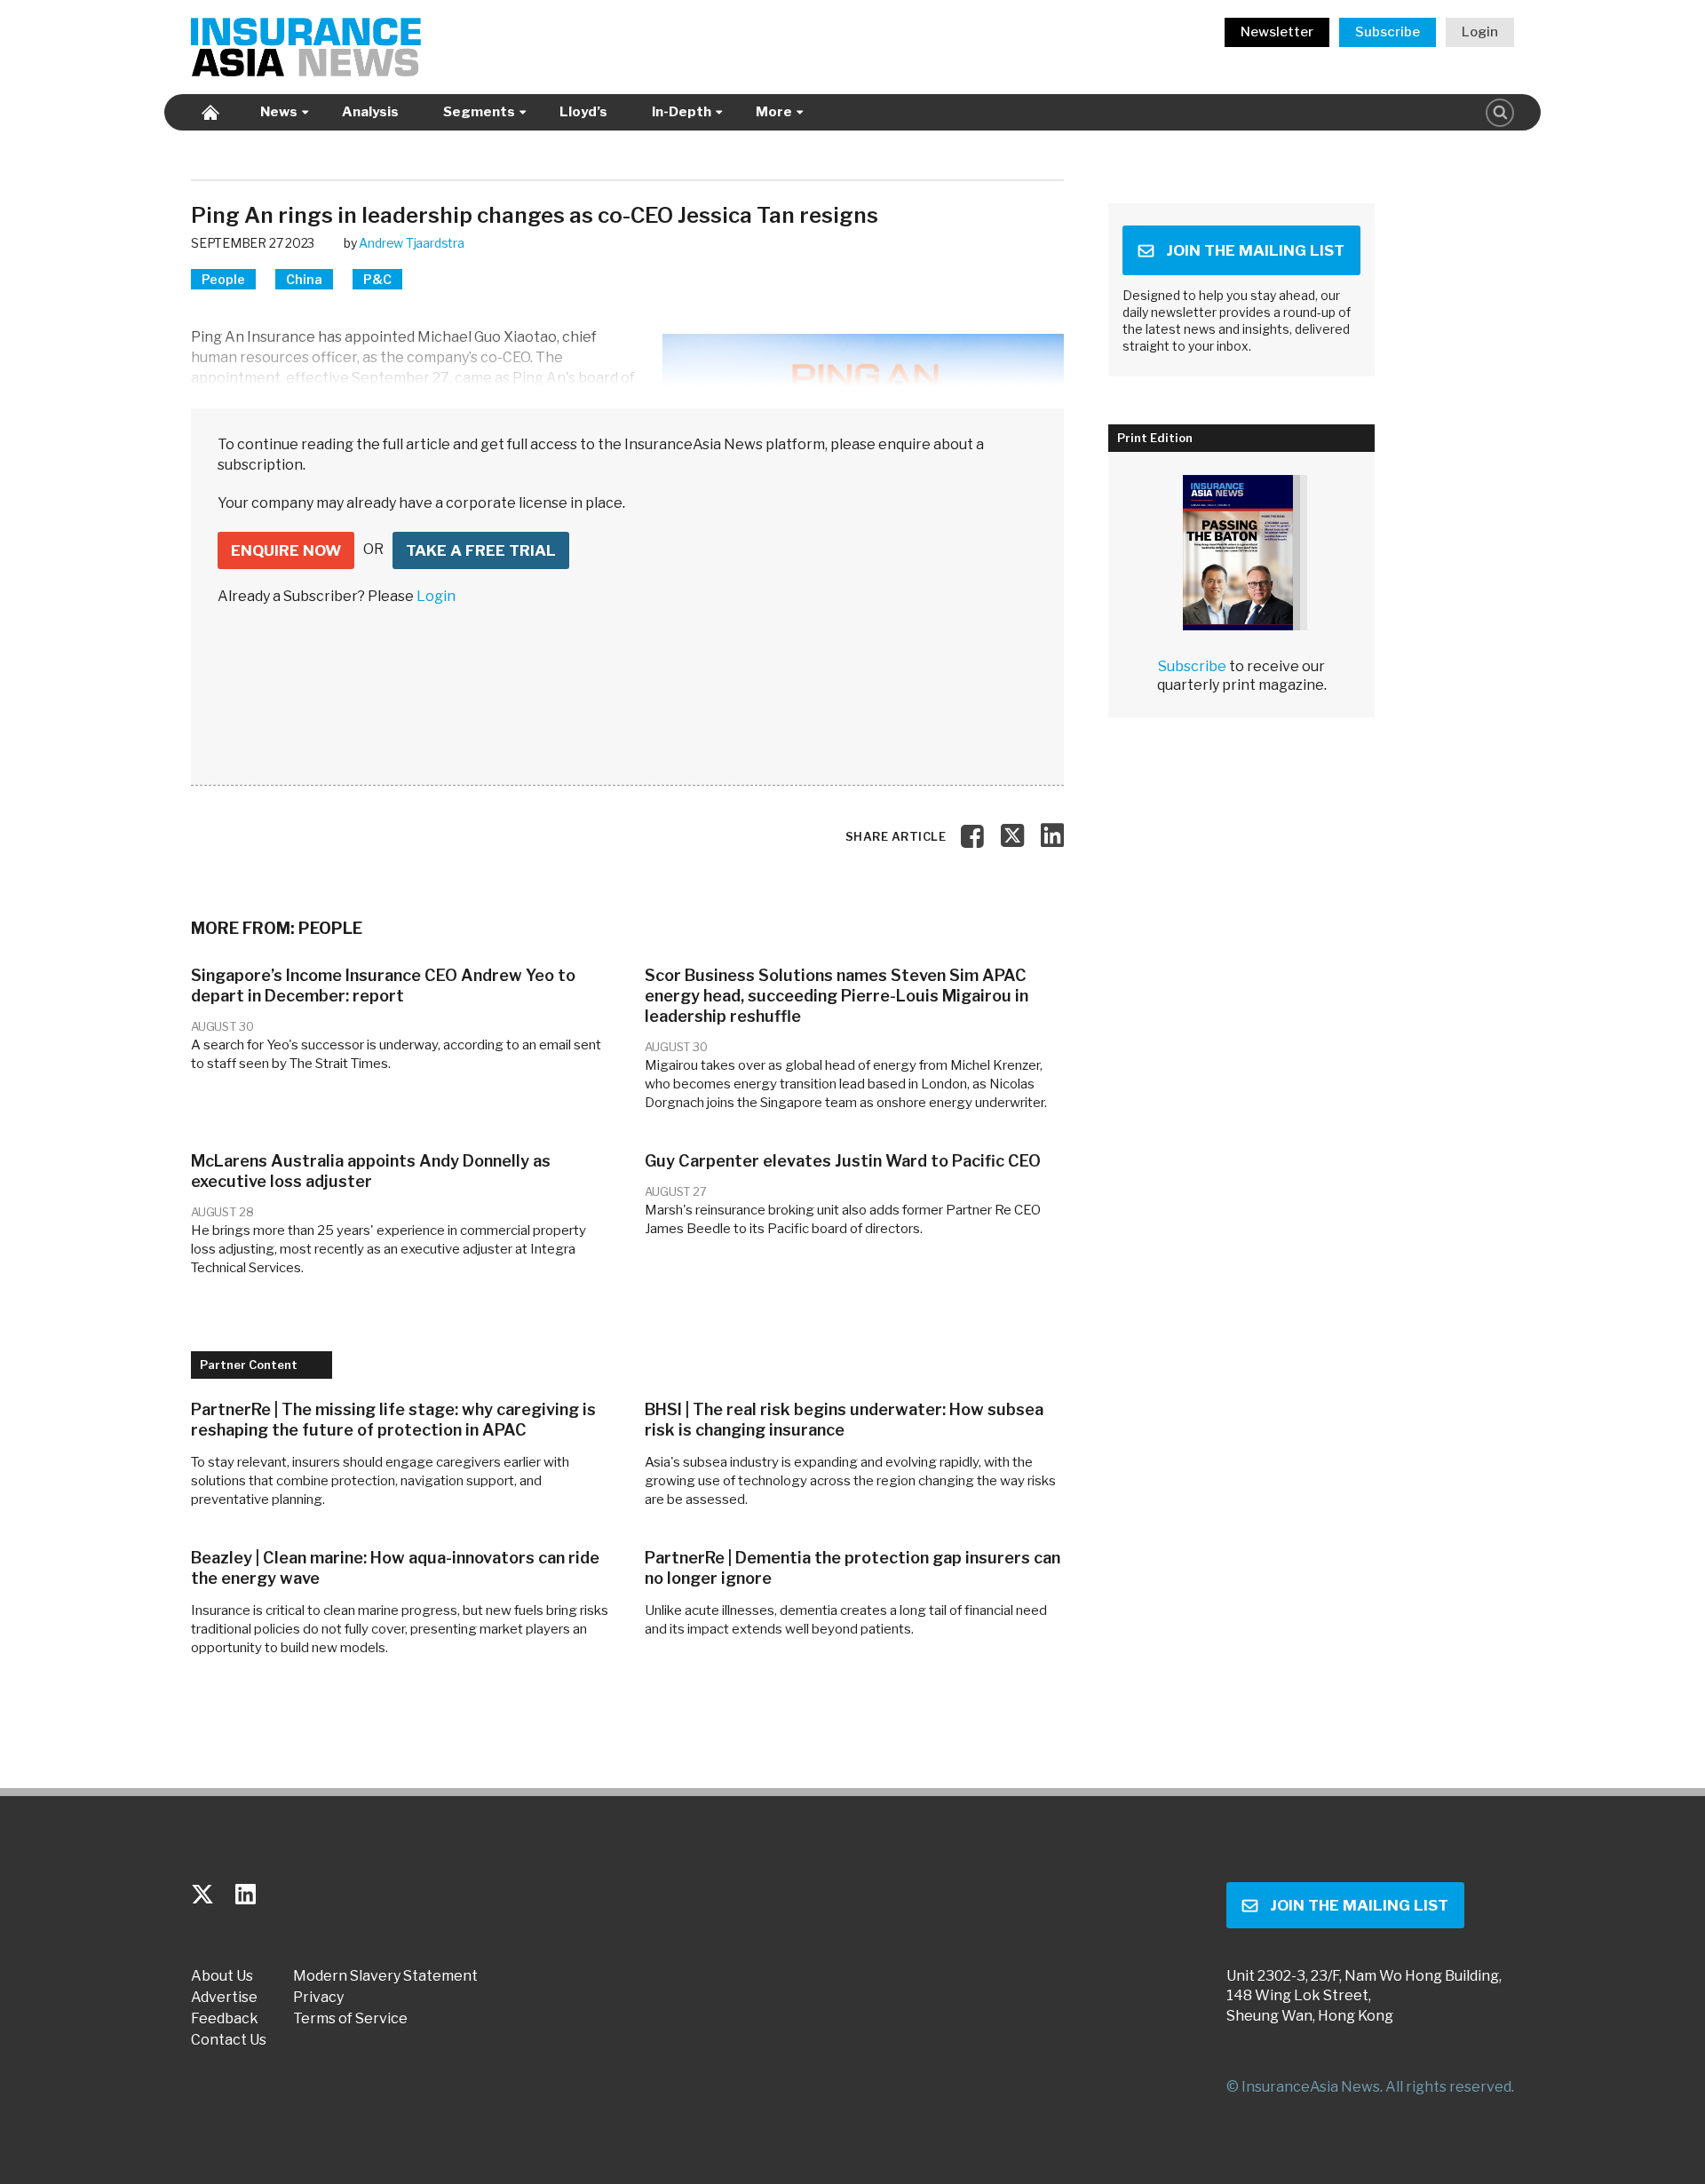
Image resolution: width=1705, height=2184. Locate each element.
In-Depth (682, 112)
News (279, 112)
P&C (377, 279)
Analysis (370, 112)
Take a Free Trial (481, 550)
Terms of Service (350, 2019)
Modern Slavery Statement (385, 1976)
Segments (479, 112)
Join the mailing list (1255, 250)
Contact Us (229, 2040)
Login (1480, 32)
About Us (222, 1976)
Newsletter (1277, 32)
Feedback (225, 2019)
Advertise (224, 1998)
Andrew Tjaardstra (411, 243)
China (304, 279)
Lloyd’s (583, 112)
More (774, 112)
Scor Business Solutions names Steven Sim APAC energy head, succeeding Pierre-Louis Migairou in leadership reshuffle (837, 996)
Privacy (318, 1998)
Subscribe (1388, 32)
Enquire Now (286, 550)
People (223, 279)
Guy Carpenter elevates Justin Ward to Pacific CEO (843, 1161)
